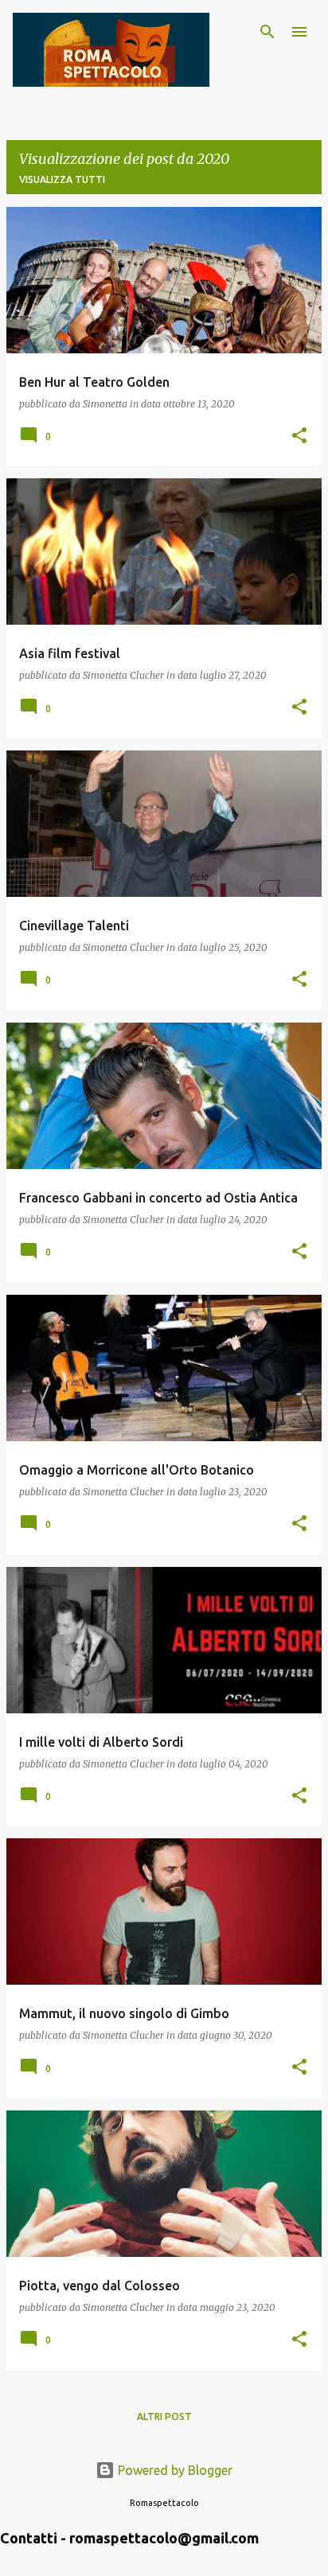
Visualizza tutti (62, 179)
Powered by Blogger (174, 2470)
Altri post (164, 2416)
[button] (299, 436)
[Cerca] (267, 32)
